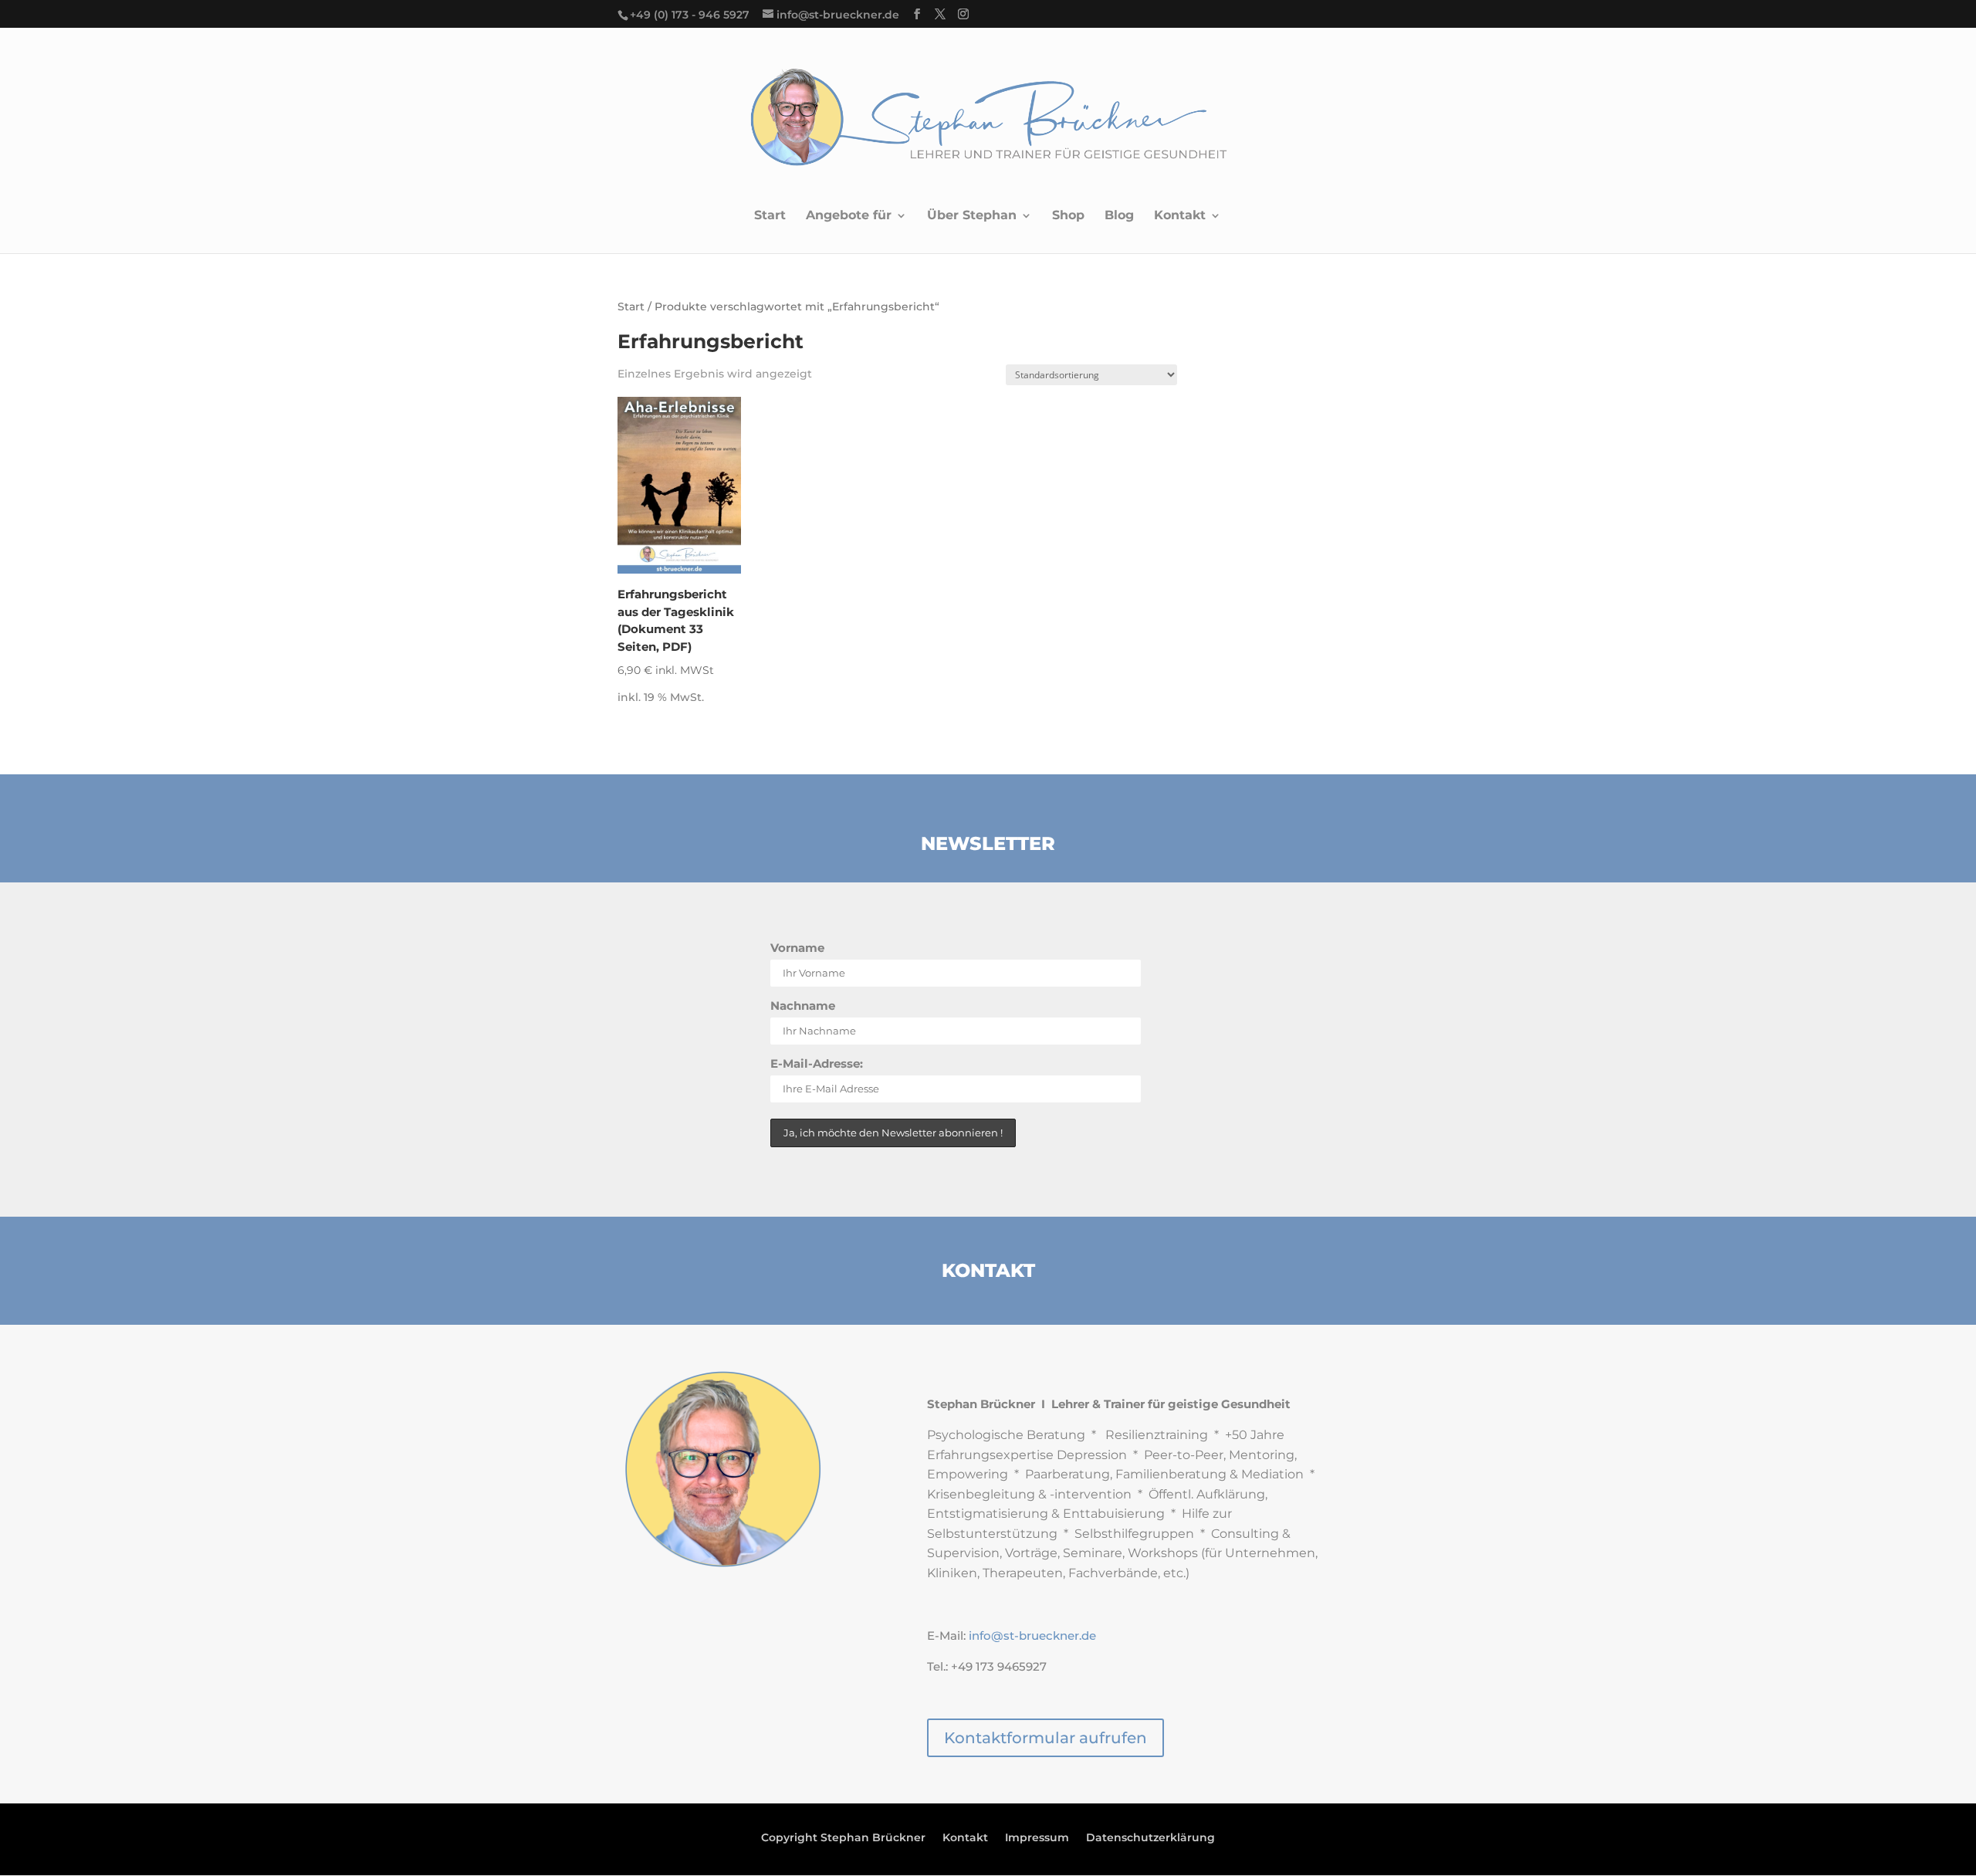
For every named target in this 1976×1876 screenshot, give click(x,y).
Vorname (797, 948)
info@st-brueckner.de (1032, 1636)
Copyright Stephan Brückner (843, 1838)
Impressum (1037, 1838)
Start (770, 216)
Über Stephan (972, 216)
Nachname (803, 1006)
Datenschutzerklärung (1150, 1838)
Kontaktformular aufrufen (1046, 1738)
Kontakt (1180, 216)
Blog (1119, 216)
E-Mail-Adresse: (817, 1063)
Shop (1068, 216)
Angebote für (849, 216)
